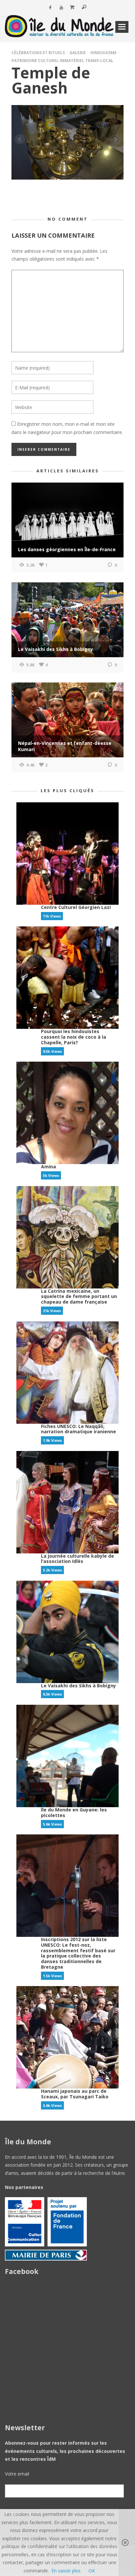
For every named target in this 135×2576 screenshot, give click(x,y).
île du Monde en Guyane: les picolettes (74, 1812)
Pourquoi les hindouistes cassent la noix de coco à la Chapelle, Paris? (74, 1037)
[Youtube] (61, 8)
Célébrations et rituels (38, 53)
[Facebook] (50, 8)
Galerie (78, 53)
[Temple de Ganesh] (67, 142)
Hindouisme (104, 53)
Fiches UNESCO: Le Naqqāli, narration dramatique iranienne (78, 1429)
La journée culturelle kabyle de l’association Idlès (77, 1559)
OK (92, 2571)
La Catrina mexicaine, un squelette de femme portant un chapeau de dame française (79, 1297)
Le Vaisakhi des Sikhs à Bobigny (78, 1686)
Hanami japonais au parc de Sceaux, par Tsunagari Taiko (75, 2094)
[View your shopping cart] (72, 8)
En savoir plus (66, 2571)
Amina (48, 1167)
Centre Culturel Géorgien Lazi (76, 907)
